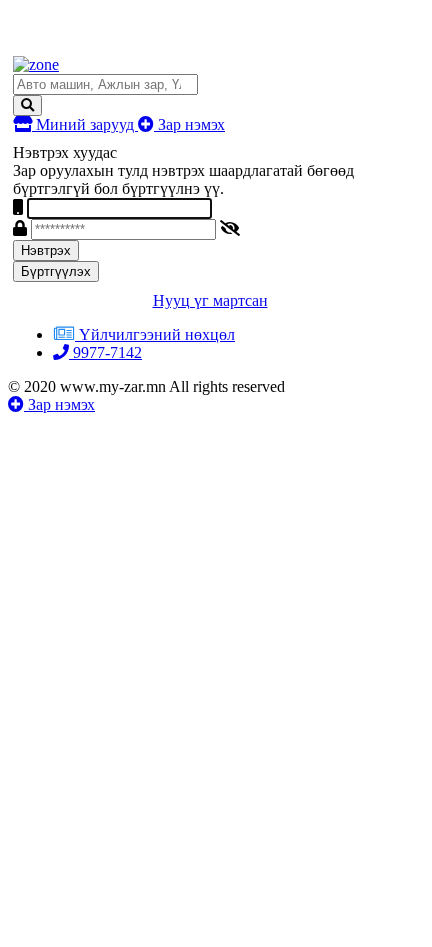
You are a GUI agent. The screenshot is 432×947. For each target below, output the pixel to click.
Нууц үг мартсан (210, 300)
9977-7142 (105, 352)
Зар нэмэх (189, 124)
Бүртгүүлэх (56, 271)
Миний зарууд (85, 124)
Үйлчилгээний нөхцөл (157, 334)
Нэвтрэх (46, 250)
